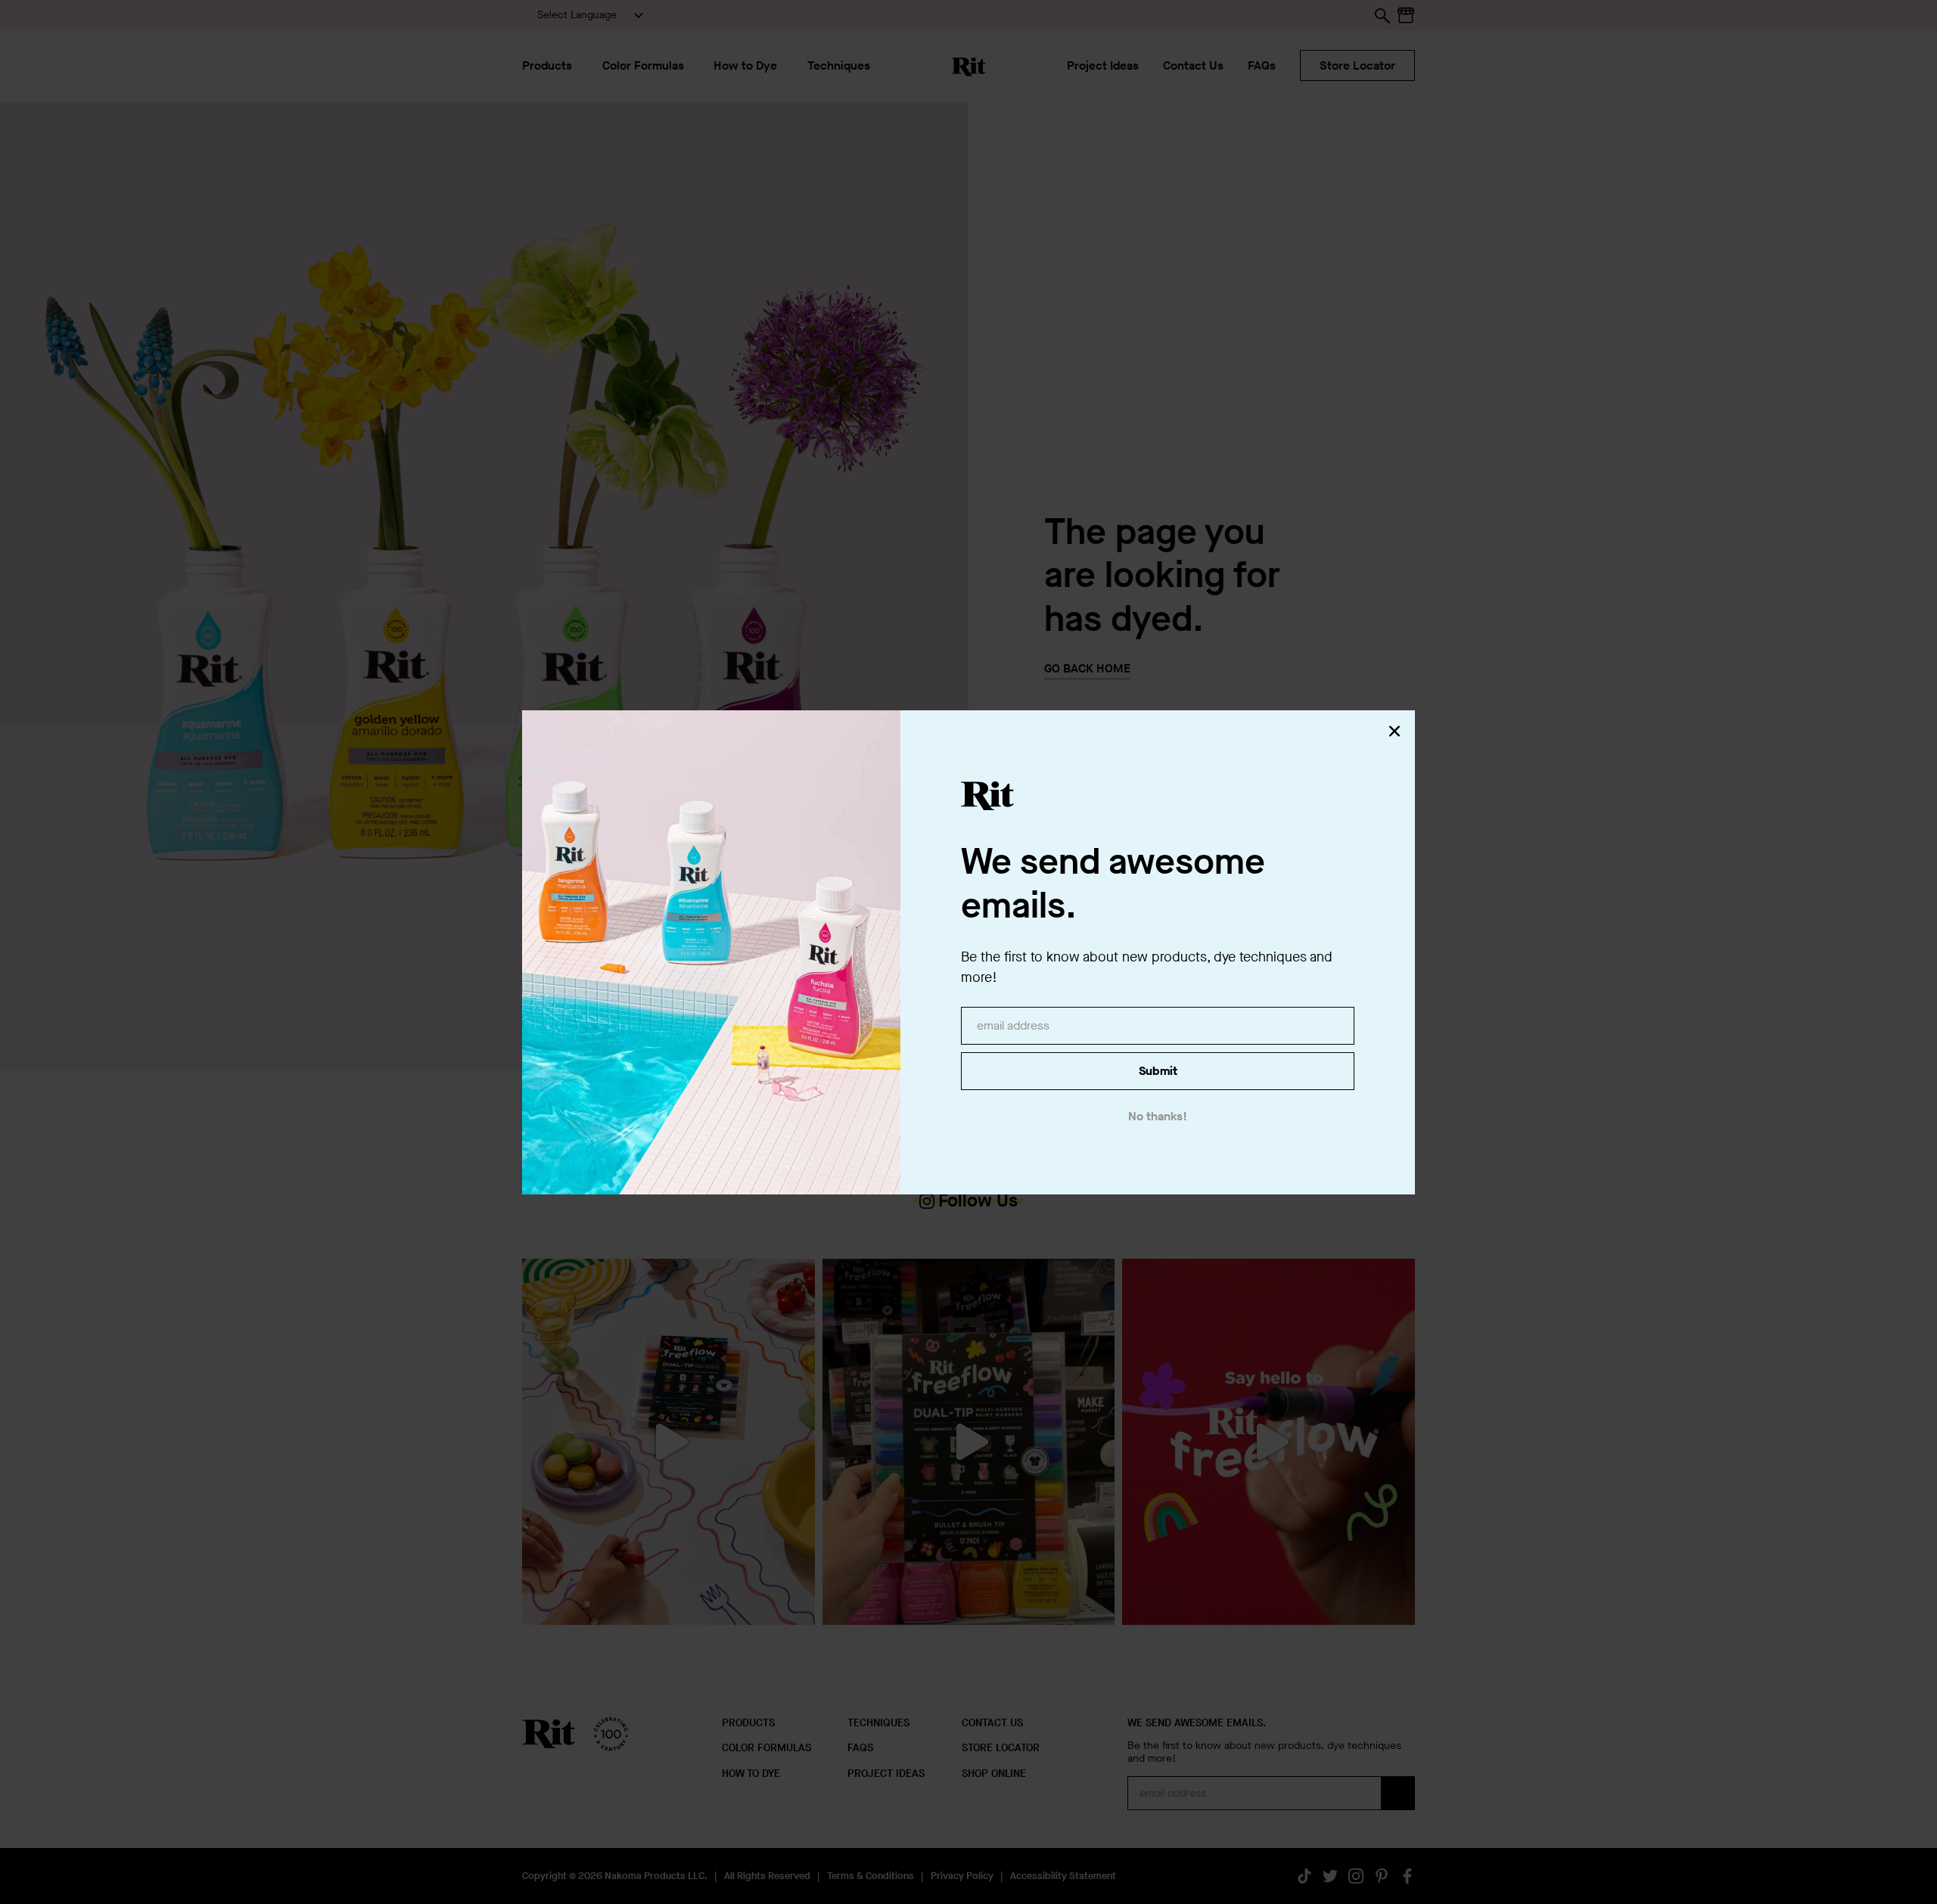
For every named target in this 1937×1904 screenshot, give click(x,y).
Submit (1158, 1071)
